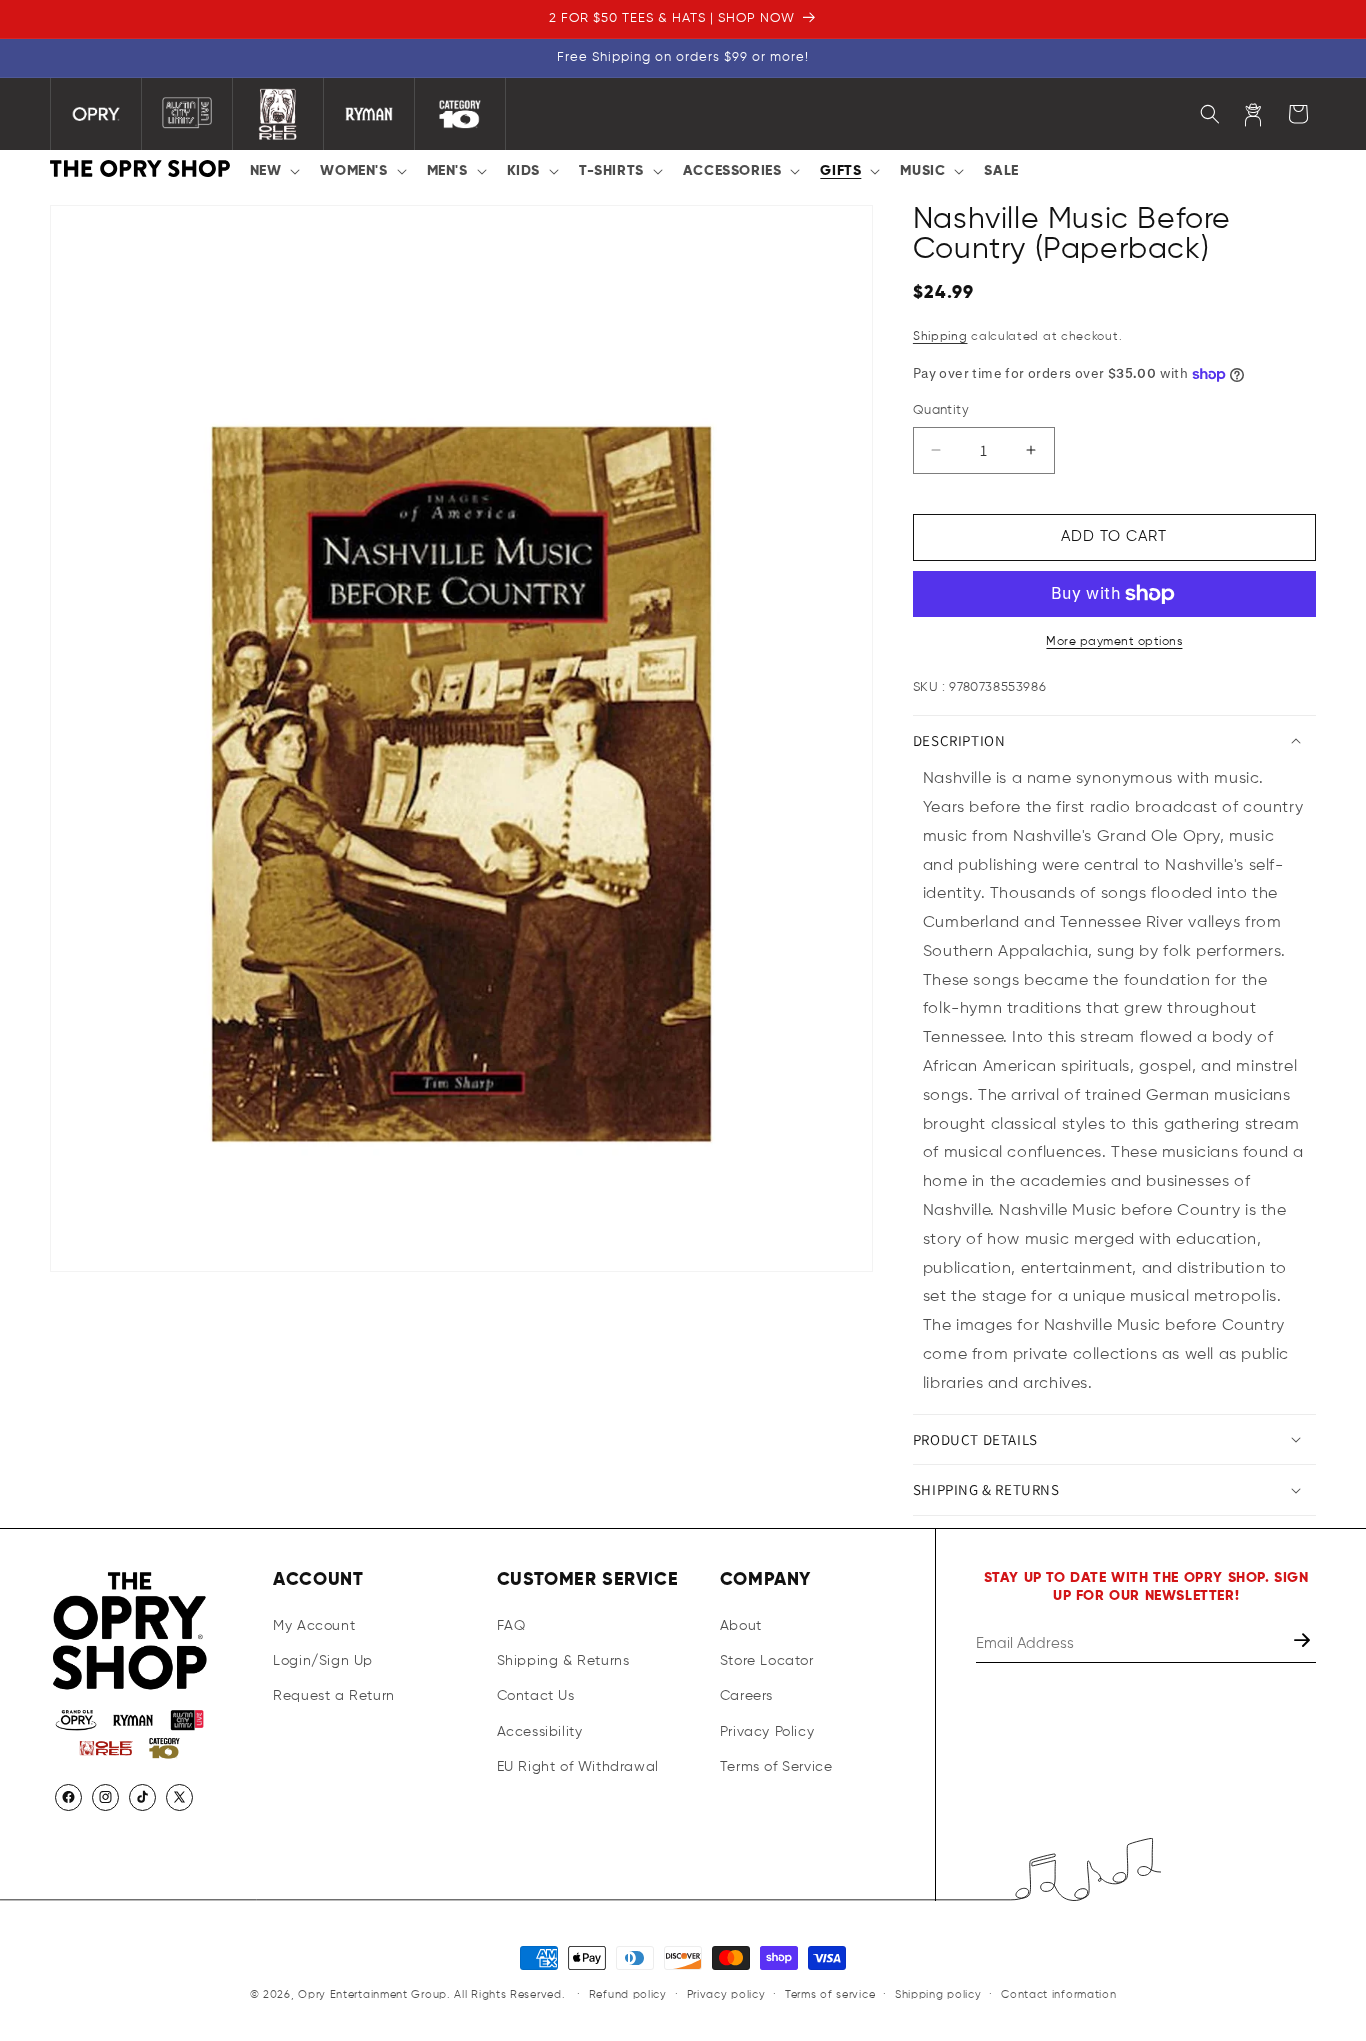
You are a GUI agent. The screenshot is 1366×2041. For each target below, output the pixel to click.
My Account (314, 1626)
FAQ (511, 1626)
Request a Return (334, 1696)
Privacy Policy (767, 1732)
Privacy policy (726, 1994)
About (741, 1626)
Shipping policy (938, 1994)
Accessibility (540, 1732)
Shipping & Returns (563, 1661)
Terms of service (830, 1994)
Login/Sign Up (323, 1661)
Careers (746, 1696)
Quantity (941, 410)
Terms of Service (776, 1767)
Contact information (1058, 1994)
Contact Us (536, 1696)
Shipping (940, 337)
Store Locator (767, 1661)
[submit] (1304, 1643)
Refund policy (628, 1994)
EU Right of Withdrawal (578, 1767)
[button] (273, 171)
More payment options (1114, 642)
